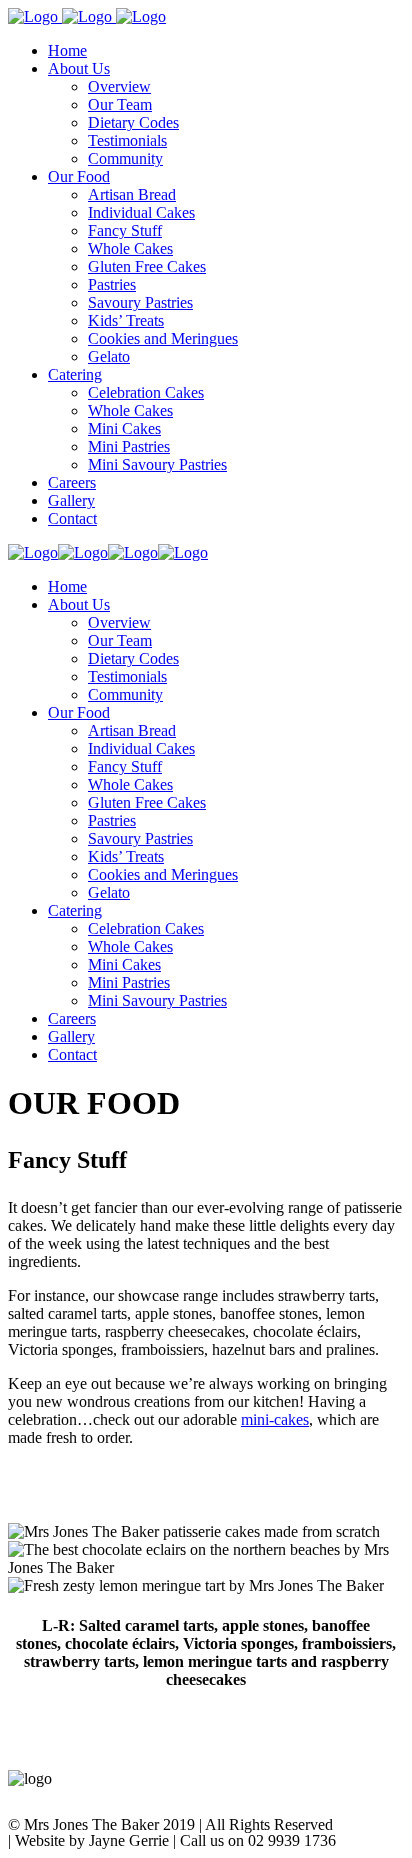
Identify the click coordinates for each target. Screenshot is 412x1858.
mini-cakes (275, 1419)
